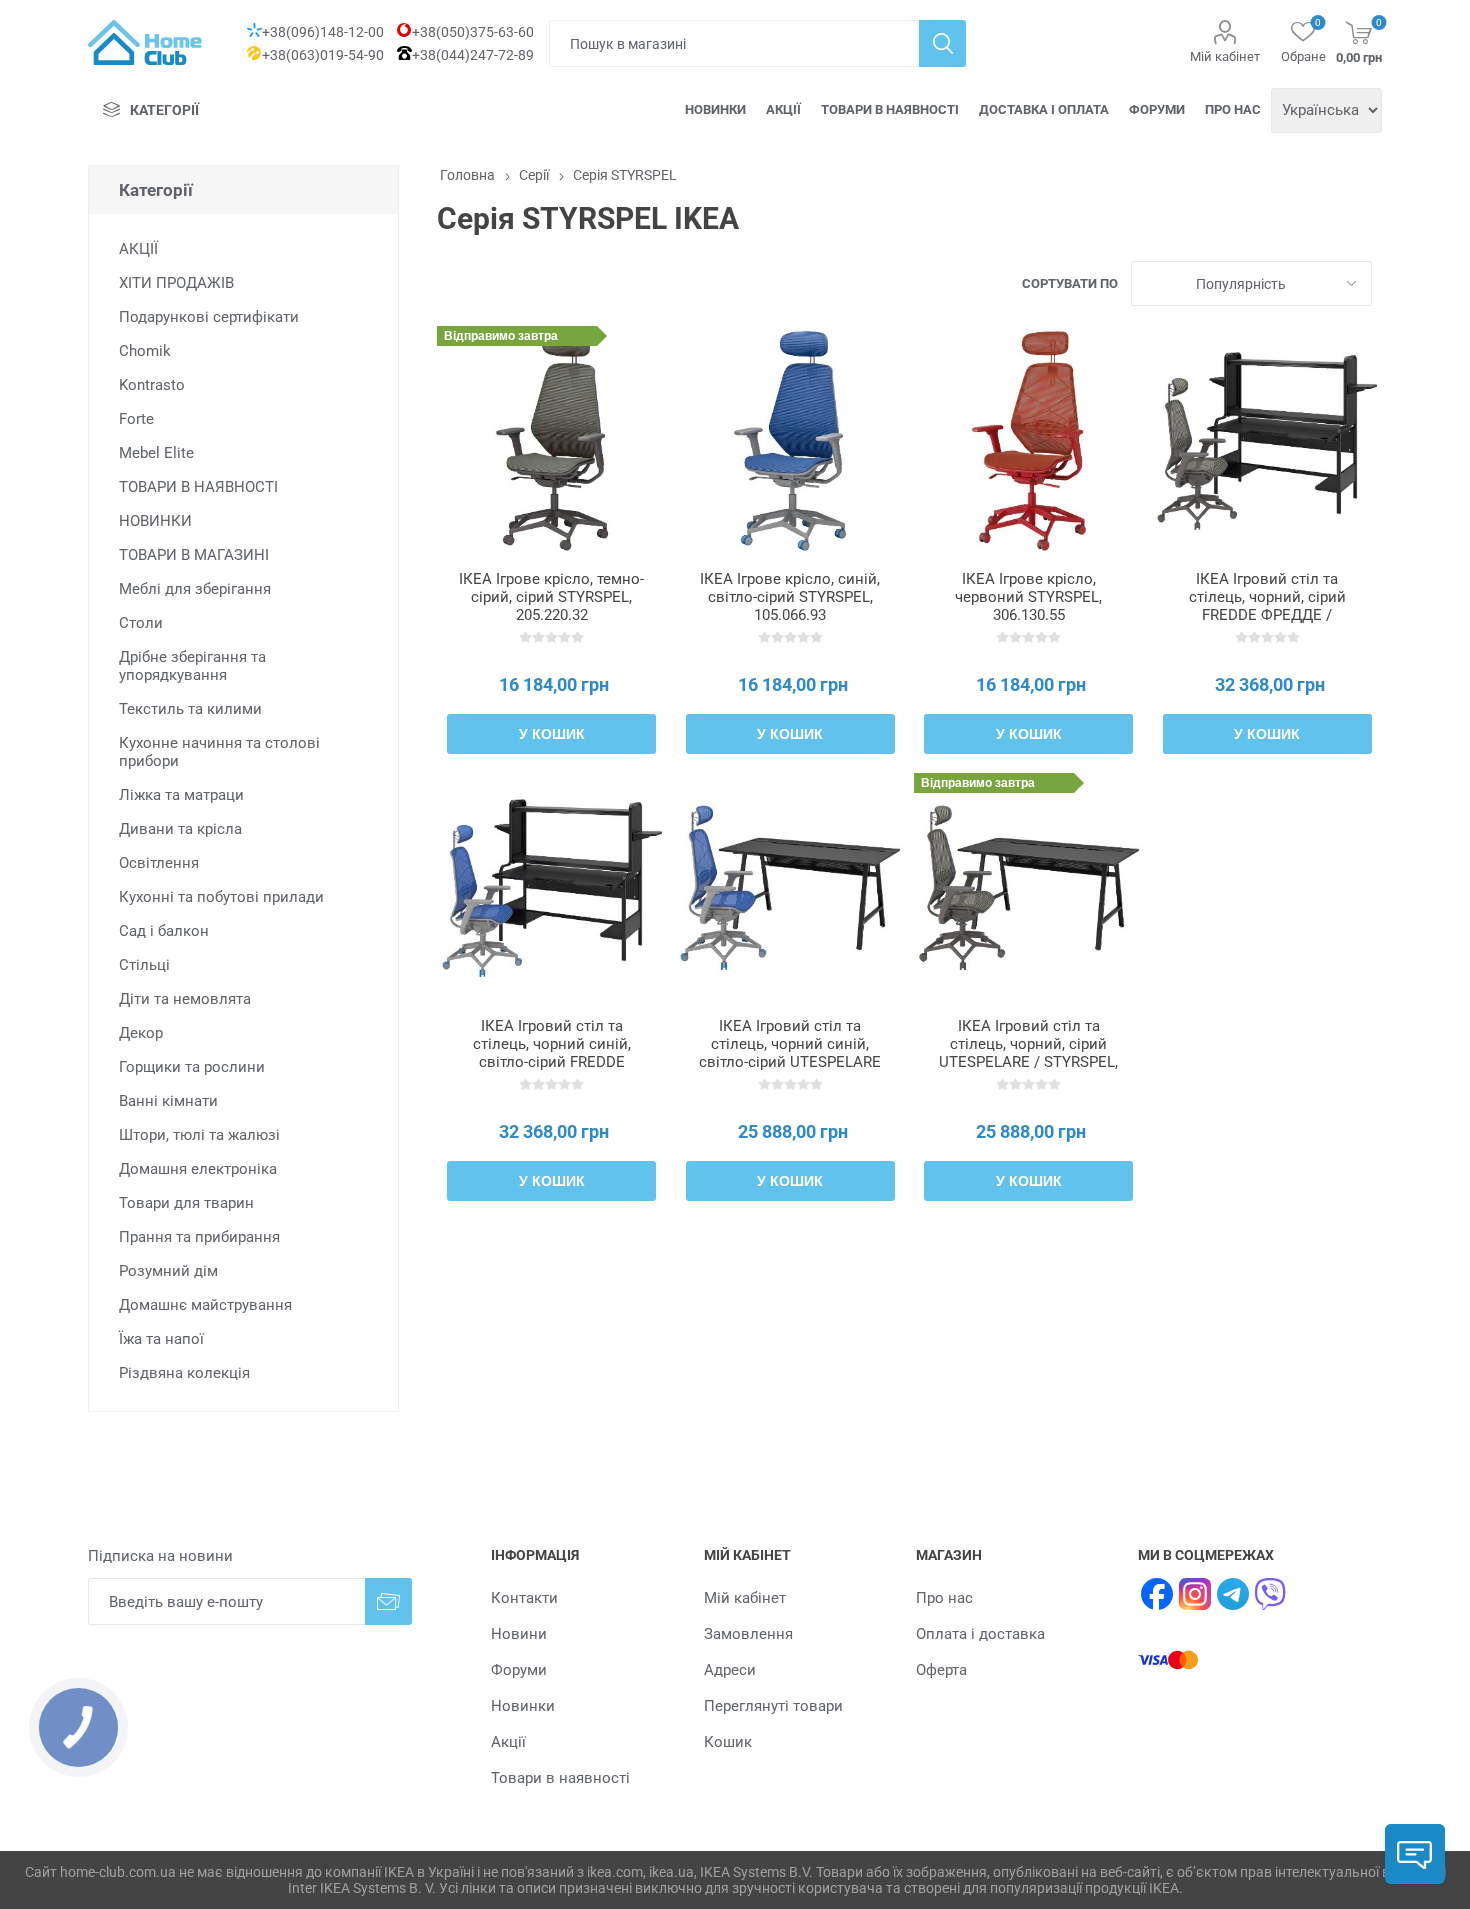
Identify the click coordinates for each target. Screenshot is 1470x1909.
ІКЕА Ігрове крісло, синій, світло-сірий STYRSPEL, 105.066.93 (790, 597)
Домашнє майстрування (205, 1305)
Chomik (145, 351)
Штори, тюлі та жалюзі (199, 1135)
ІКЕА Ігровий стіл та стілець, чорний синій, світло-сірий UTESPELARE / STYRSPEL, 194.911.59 (790, 1053)
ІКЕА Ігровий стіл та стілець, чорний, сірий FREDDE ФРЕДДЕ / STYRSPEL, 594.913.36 (1267, 606)
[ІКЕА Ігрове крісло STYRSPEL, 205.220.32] (551, 440)
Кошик (728, 1742)
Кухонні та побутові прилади (221, 897)
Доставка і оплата (1044, 109)
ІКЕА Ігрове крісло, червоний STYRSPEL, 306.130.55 (1028, 597)
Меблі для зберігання (195, 589)
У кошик (552, 734)
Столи (141, 623)
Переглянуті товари (773, 1706)
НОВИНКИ (155, 521)
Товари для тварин (186, 1203)
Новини (519, 1634)
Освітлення (159, 863)
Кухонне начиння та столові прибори (219, 752)
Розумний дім (168, 1271)
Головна (467, 175)
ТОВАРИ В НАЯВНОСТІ (198, 487)
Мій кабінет (1225, 56)
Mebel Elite (156, 453)
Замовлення (748, 1634)
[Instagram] (1195, 1594)
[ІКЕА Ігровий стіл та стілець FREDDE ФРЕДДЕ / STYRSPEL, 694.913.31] (551, 887)
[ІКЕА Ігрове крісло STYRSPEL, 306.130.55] (1028, 440)
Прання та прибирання (199, 1237)
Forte (136, 419)
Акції (783, 109)
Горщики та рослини (192, 1067)
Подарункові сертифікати (209, 317)
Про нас (1233, 109)
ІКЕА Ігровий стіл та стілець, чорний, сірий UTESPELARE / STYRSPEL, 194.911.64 (1028, 1053)
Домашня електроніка (198, 1169)
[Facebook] (1157, 1594)
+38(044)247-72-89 (473, 55)
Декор (141, 1033)
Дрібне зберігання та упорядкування (192, 666)
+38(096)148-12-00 (323, 32)
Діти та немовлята (185, 999)
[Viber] (1271, 1594)
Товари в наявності (890, 109)
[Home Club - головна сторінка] (145, 42)
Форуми (1157, 109)
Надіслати (388, 1601)
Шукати (942, 43)
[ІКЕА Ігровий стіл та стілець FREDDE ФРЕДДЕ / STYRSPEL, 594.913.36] (1267, 440)
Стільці (144, 965)
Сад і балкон (164, 931)
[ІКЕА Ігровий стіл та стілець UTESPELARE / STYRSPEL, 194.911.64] (1028, 887)
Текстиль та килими (190, 709)
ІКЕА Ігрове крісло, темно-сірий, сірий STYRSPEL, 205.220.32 (551, 597)
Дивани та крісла (180, 829)
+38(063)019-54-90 (323, 55)
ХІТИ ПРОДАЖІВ (176, 283)
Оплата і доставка (980, 1634)
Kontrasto (152, 385)
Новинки (715, 109)
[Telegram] (1233, 1594)
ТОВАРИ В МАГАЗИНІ (194, 555)
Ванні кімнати (168, 1101)
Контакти (524, 1598)
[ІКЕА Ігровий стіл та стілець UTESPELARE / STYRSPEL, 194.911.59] (790, 887)
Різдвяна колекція (184, 1373)
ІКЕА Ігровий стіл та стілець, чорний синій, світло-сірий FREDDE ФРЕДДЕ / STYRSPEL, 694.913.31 (552, 1062)
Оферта (941, 1670)
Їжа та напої (161, 1339)
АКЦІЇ (138, 249)
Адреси (730, 1670)
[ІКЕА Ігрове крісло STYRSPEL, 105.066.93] (790, 440)
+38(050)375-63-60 (473, 32)
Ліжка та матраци (181, 795)
